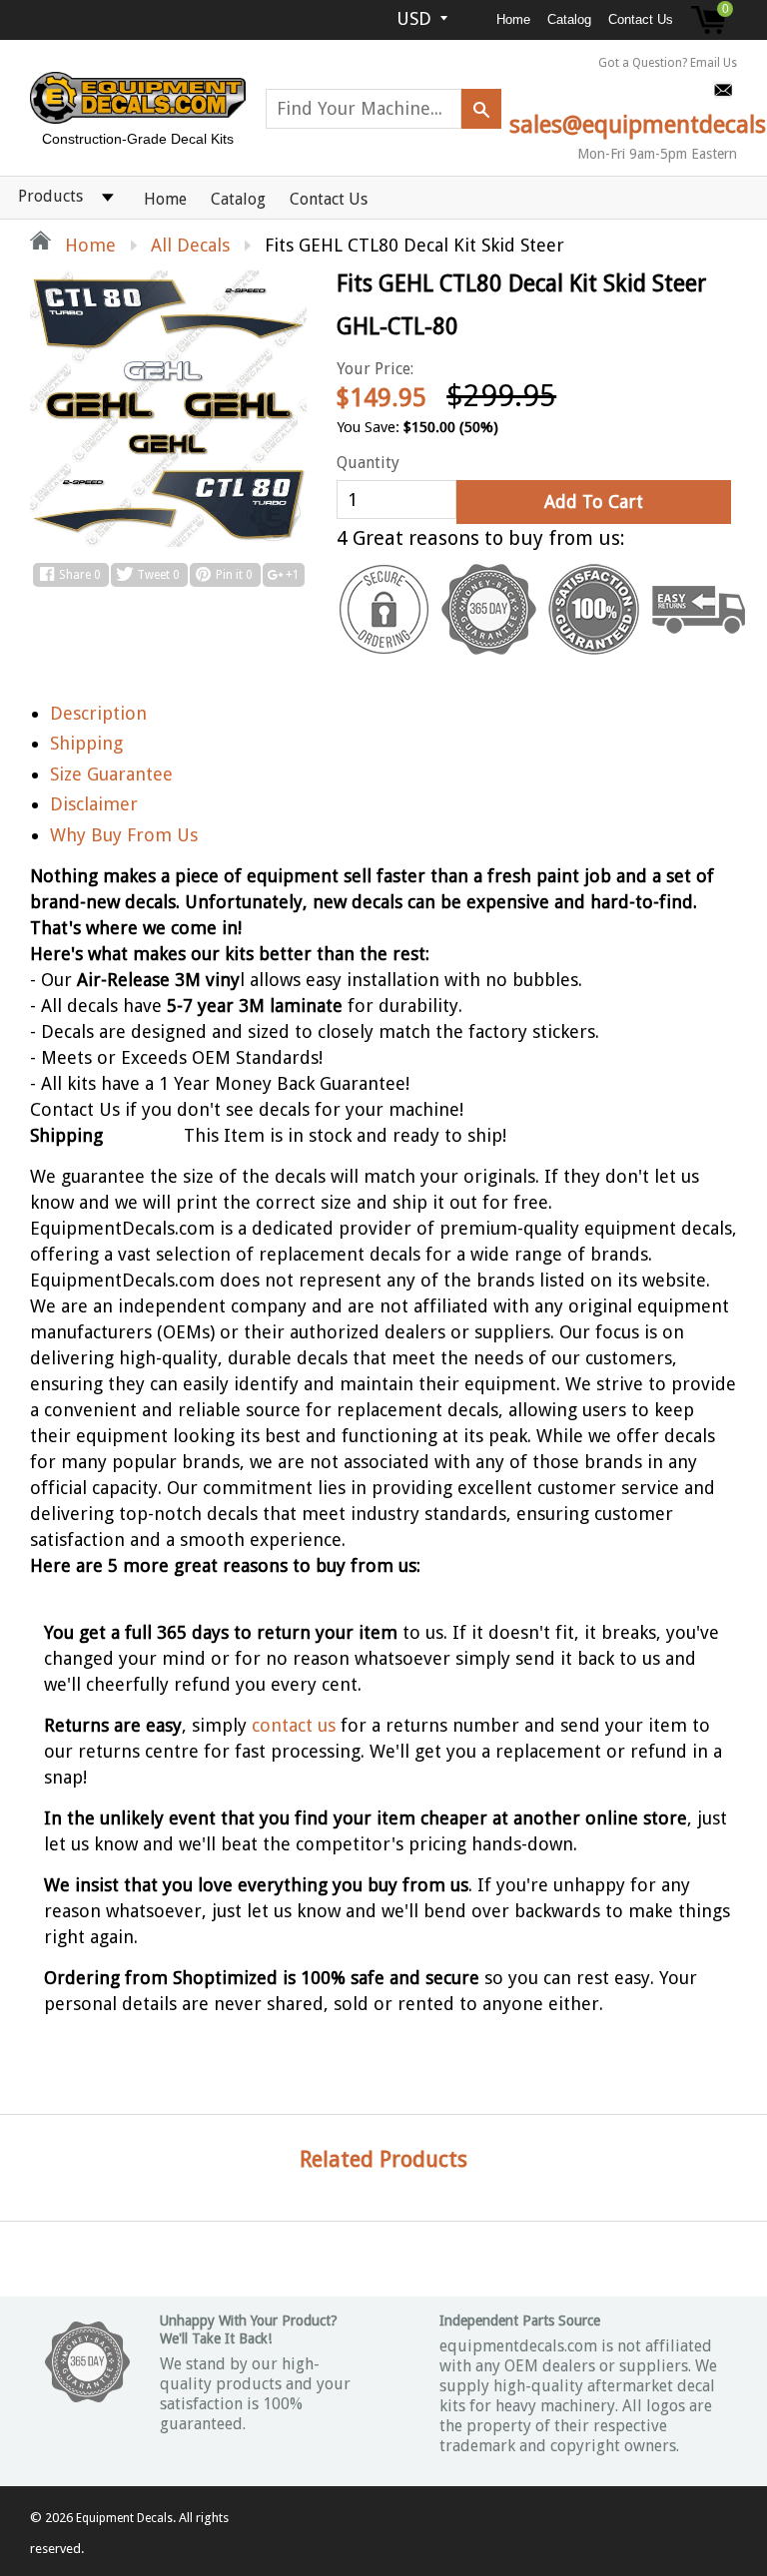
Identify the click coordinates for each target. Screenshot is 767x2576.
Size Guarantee (111, 774)
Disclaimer (94, 804)
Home (513, 19)
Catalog (569, 19)
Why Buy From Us (124, 835)
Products (50, 196)
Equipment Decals (124, 2518)
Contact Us (641, 19)
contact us (294, 1725)
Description (98, 713)
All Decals (190, 245)
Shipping (86, 743)
